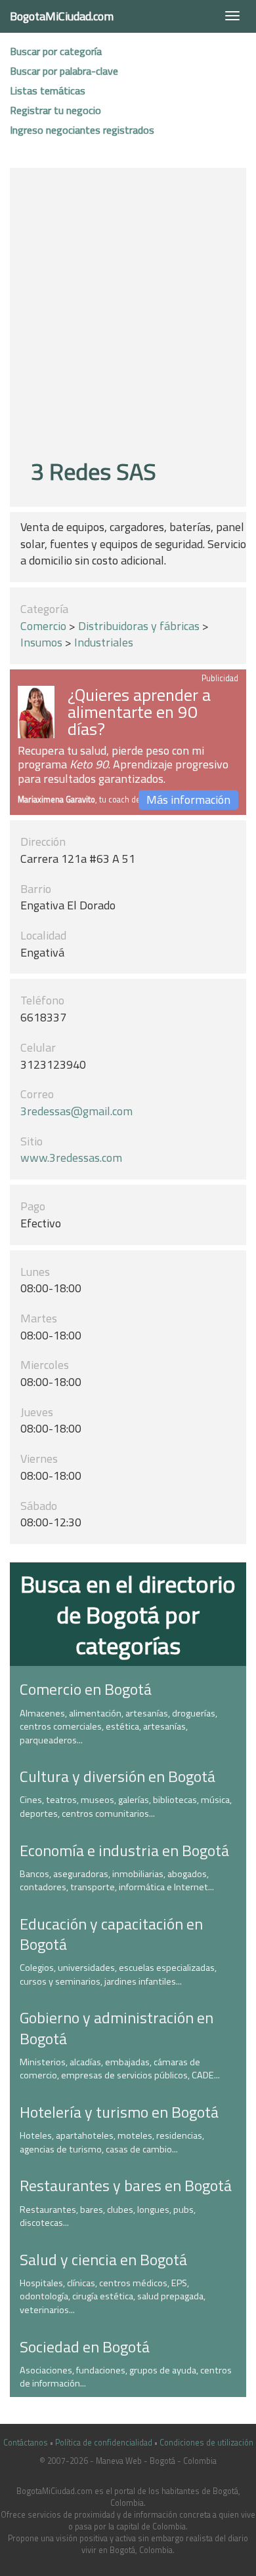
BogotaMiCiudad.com (62, 16)
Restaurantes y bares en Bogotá (126, 2185)
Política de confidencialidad (104, 2443)
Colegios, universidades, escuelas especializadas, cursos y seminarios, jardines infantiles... (118, 1974)
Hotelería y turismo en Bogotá (119, 2112)
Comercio (43, 626)
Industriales (104, 642)
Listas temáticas (48, 90)
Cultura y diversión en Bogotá (117, 1776)
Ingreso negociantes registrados (82, 130)
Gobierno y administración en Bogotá (117, 2028)
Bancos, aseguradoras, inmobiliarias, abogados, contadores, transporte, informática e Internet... (117, 1881)
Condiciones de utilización (206, 2443)
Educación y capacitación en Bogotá (111, 1934)
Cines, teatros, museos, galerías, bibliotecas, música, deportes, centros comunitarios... (126, 1807)
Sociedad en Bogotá (85, 2347)
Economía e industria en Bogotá (124, 1850)
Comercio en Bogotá (86, 1689)
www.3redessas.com (71, 1158)
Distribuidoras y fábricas (139, 626)
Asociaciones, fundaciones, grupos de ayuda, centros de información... (126, 2377)
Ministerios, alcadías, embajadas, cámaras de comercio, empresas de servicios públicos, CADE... (120, 2069)
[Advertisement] (128, 315)
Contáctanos (26, 2443)
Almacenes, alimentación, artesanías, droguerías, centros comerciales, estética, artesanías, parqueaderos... (118, 1727)
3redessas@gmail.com (76, 1111)
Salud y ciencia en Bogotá (103, 2259)
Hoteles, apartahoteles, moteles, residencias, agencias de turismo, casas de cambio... (112, 2142)
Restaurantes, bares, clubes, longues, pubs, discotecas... (108, 2216)
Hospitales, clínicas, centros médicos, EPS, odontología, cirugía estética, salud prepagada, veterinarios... (113, 2296)
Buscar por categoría (56, 51)
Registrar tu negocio (55, 110)
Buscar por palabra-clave (64, 71)
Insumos (41, 642)
